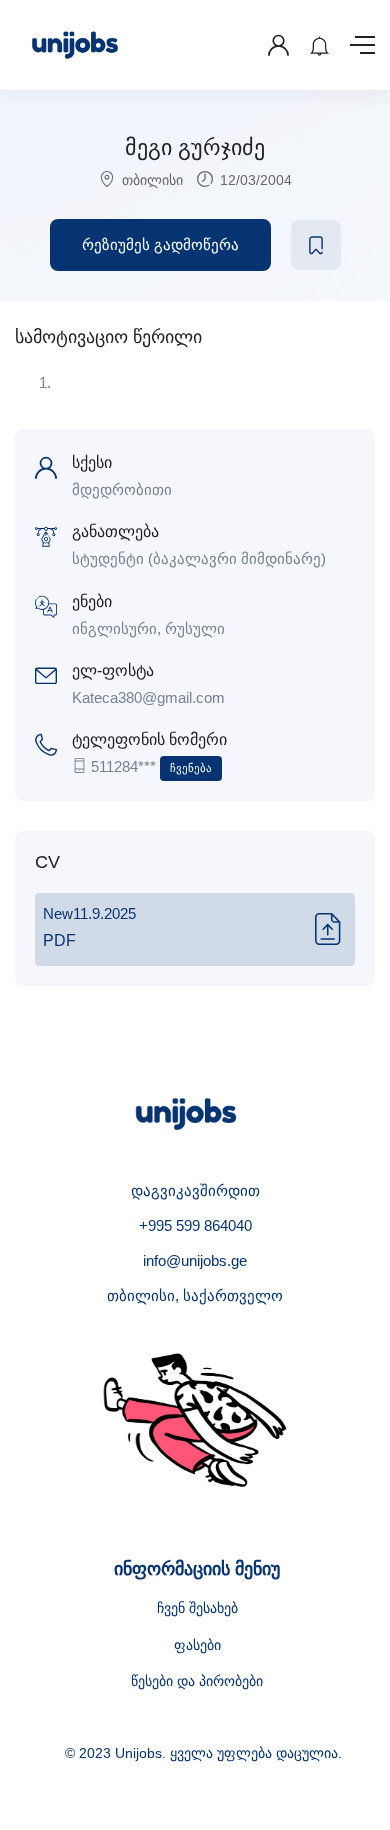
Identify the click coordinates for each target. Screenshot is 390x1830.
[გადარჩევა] (316, 245)
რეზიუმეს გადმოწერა (160, 244)
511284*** (151, 766)
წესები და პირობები (197, 1681)
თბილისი (152, 180)
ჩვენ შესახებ (197, 1608)
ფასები (197, 1645)
